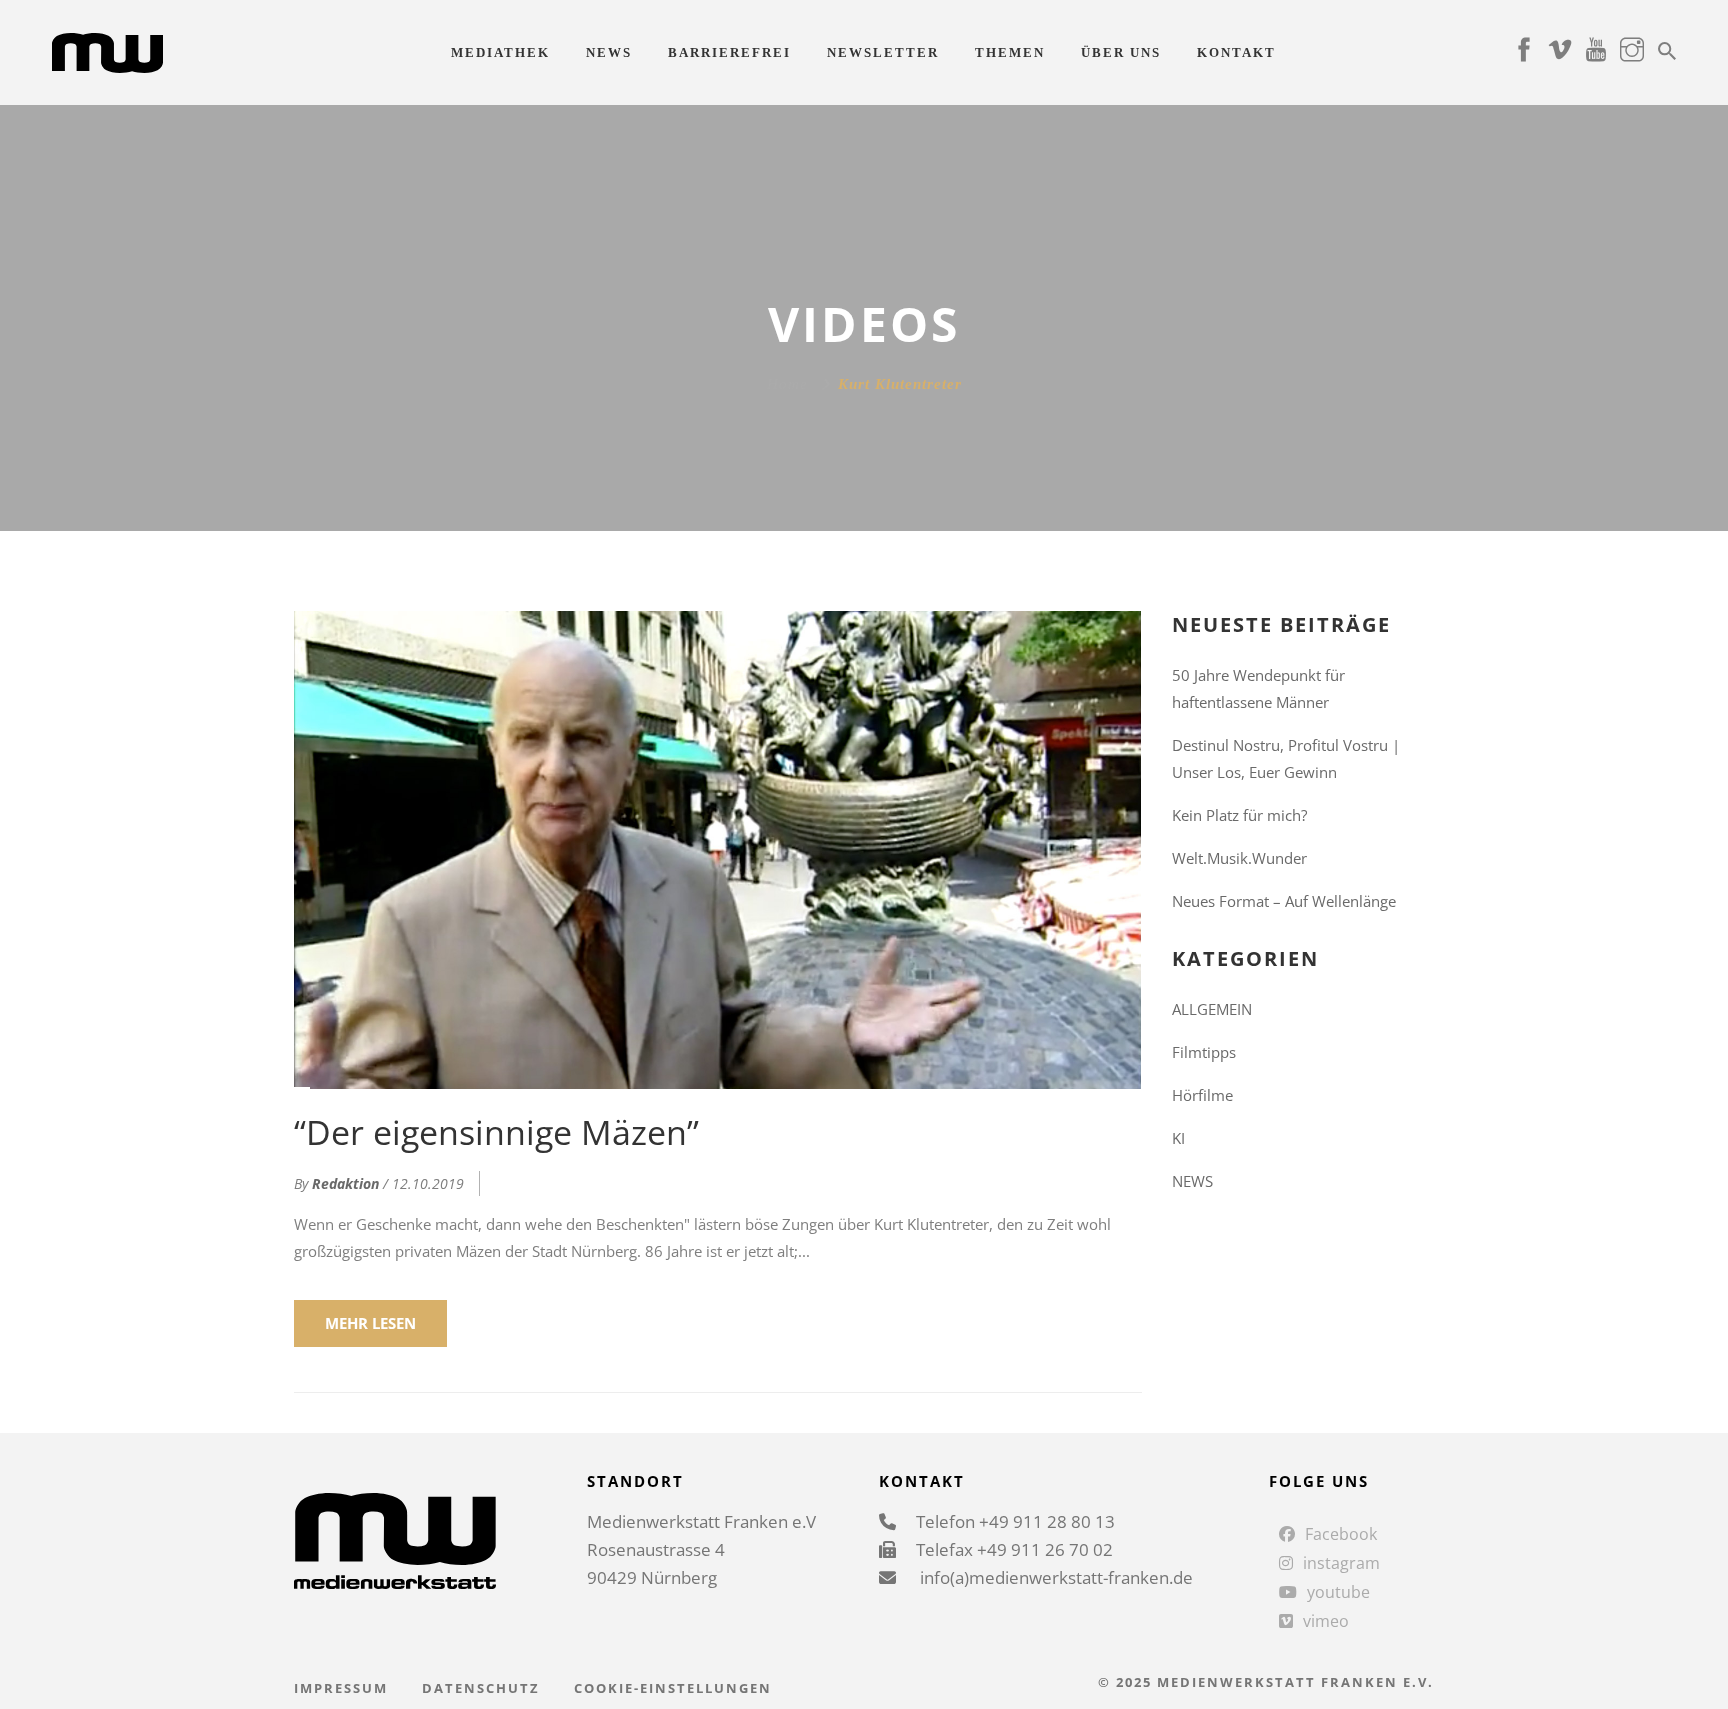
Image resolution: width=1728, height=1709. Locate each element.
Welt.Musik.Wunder (1239, 858)
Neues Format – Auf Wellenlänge (1284, 901)
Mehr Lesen (370, 1323)
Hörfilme (1202, 1095)
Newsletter (883, 52)
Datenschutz (481, 1688)
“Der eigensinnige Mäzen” (496, 1132)
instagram (1341, 1563)
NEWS (1192, 1181)
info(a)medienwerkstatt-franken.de (1054, 1577)
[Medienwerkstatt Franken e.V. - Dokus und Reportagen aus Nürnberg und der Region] (107, 51)
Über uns (1121, 52)
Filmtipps (1204, 1052)
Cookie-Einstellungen (673, 1688)
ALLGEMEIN (1212, 1009)
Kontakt (1236, 52)
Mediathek (500, 52)
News (609, 52)
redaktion (345, 1183)
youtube (1338, 1592)
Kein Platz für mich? (1239, 815)
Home (787, 384)
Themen (1010, 52)
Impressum (341, 1688)
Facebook (1341, 1534)
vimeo (1326, 1621)
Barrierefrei (729, 52)
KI (1178, 1138)
